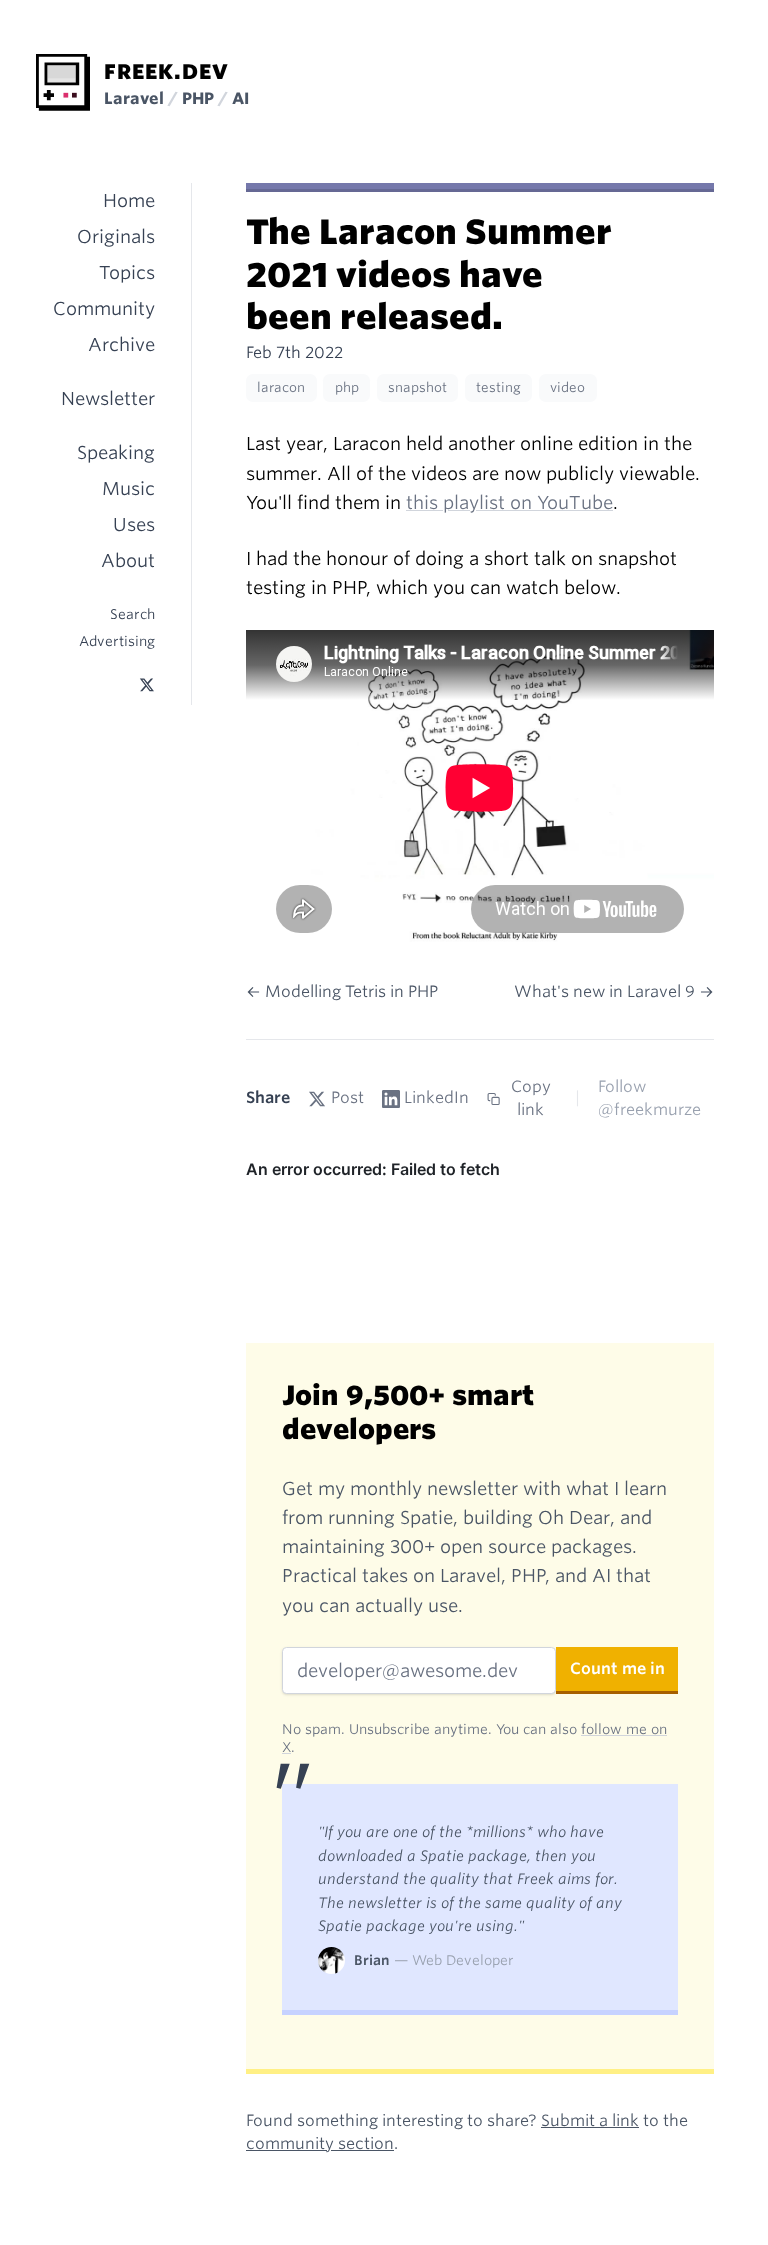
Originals (116, 236)
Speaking (116, 452)
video (567, 387)
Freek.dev (166, 72)
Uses (134, 524)
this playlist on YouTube (509, 502)
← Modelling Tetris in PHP (342, 991)
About (128, 560)
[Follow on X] (147, 685)
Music (128, 488)
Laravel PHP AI (176, 98)
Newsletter (108, 398)
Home (129, 200)
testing (498, 387)
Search (132, 614)
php (347, 387)
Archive (121, 344)
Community (104, 308)
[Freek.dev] (63, 82)
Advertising (117, 641)
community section (320, 2143)
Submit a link (590, 2120)
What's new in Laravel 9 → (614, 991)
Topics (127, 272)
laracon (281, 387)
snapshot (417, 387)
